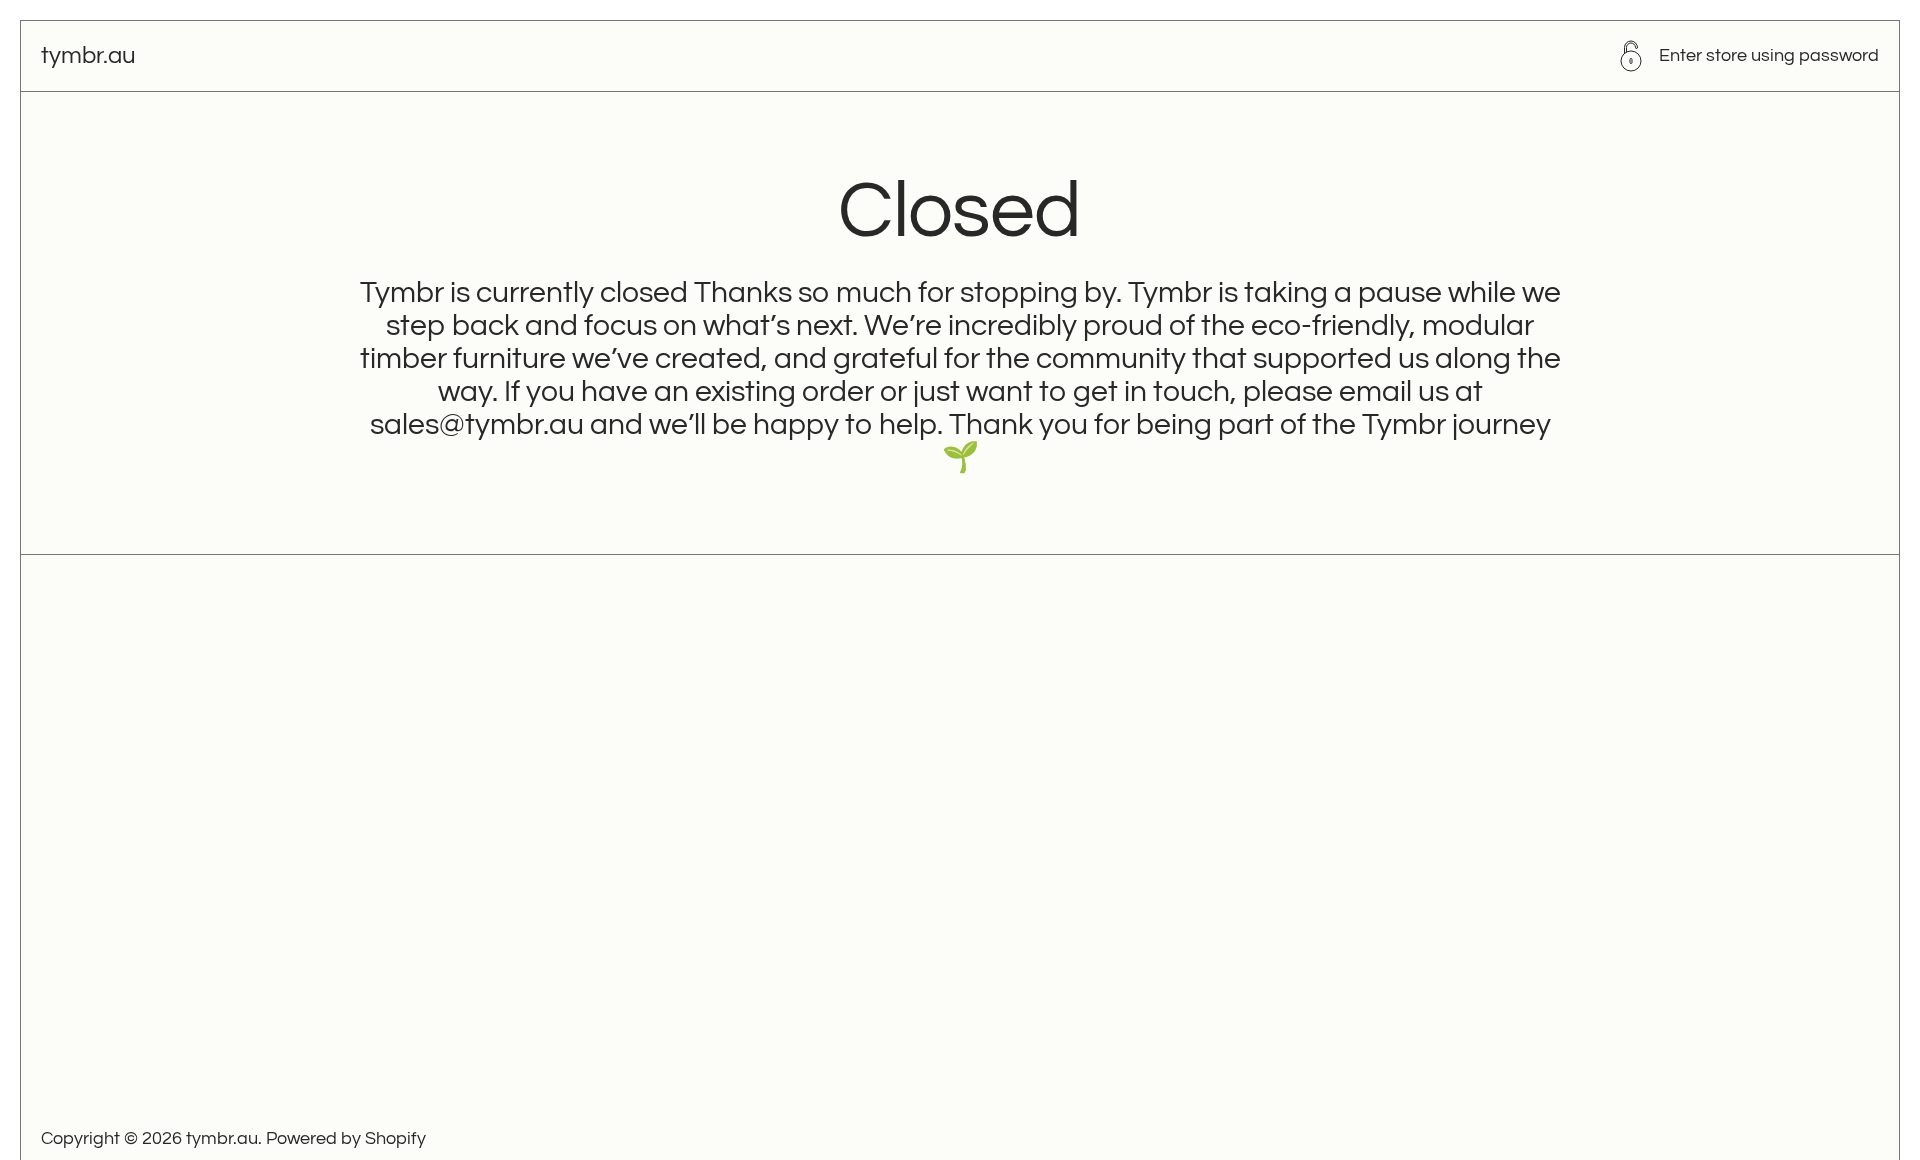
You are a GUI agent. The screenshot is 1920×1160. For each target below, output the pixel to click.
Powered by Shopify (346, 1138)
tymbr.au (88, 56)
